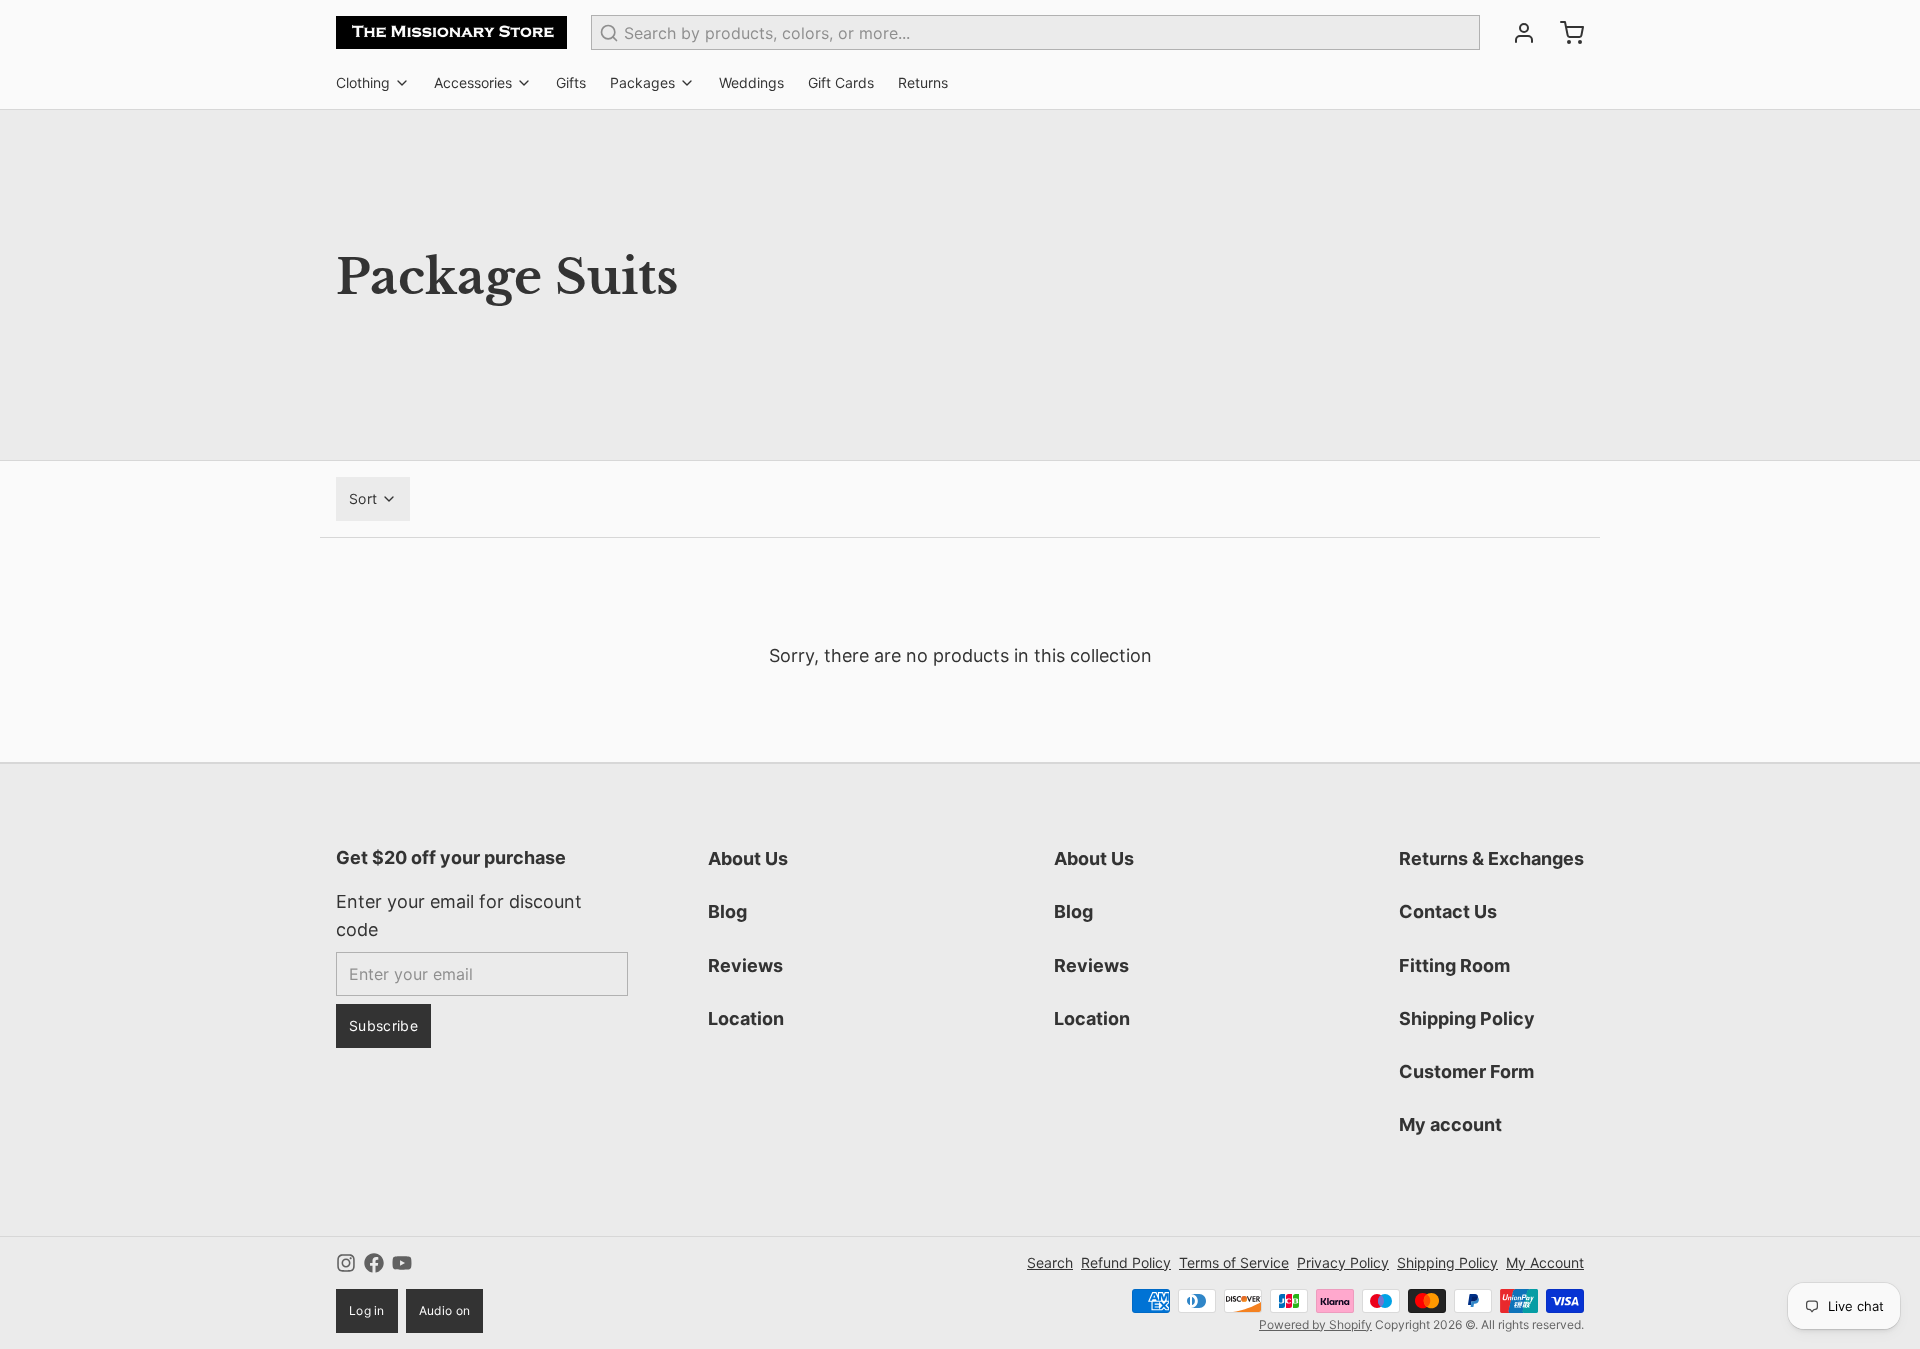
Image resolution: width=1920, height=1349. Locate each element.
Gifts (571, 82)
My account (1450, 1124)
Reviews (745, 965)
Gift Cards (841, 82)
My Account (1545, 1262)
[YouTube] (402, 1263)
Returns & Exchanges (1491, 858)
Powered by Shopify (1315, 1324)
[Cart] (1564, 33)
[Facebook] (374, 1263)
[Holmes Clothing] (451, 32)
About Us (748, 858)
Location (746, 1018)
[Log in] (1516, 33)
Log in (367, 1310)
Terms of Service (1234, 1262)
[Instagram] (346, 1263)
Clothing (363, 82)
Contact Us (1448, 911)
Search (1050, 1262)
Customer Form (1466, 1071)
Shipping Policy (1467, 1018)
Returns (923, 82)
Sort (363, 498)
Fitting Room (1454, 965)
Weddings (751, 82)
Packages (642, 82)
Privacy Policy (1343, 1262)
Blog (727, 911)
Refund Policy (1126, 1262)
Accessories (473, 82)
